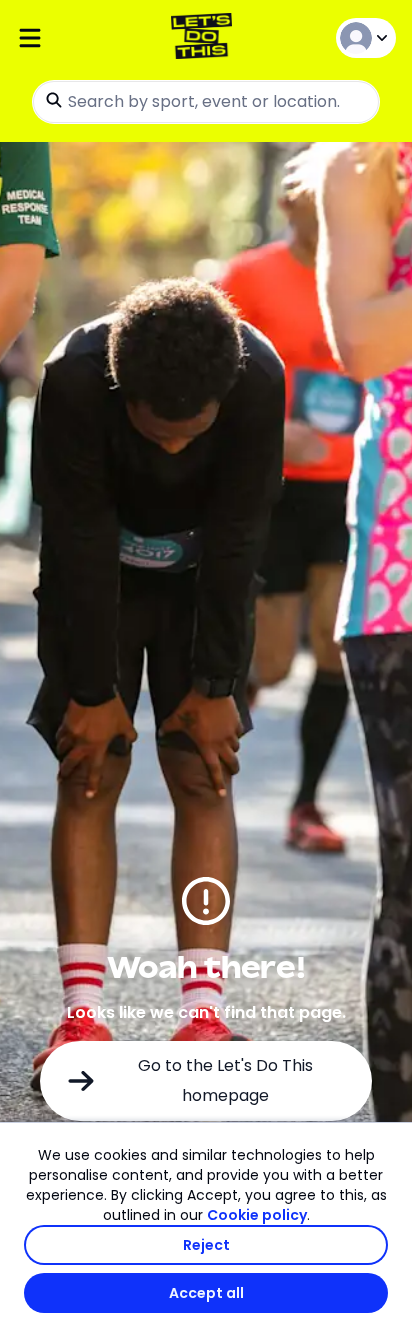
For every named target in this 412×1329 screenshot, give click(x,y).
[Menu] (79, 38)
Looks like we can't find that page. (206, 1012)
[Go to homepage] (205, 38)
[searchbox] (206, 102)
